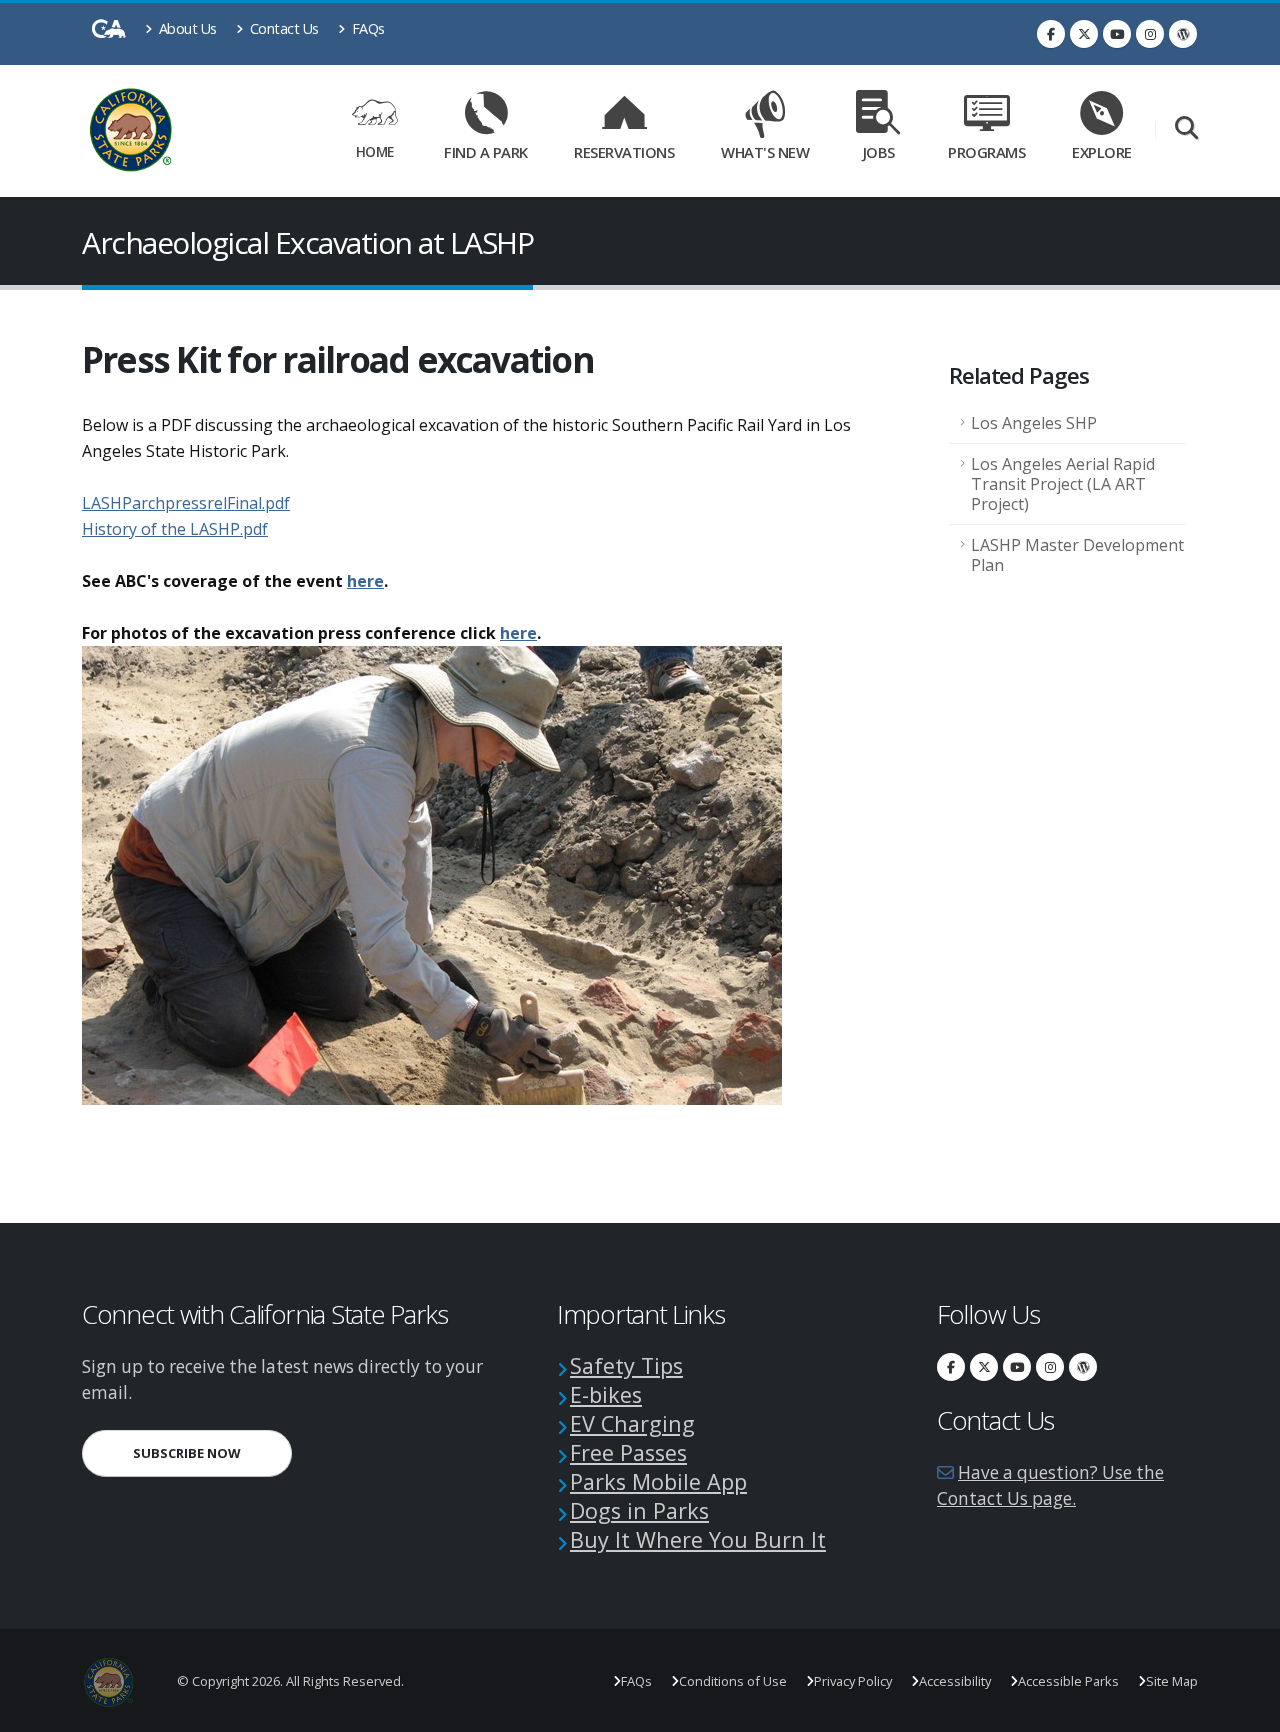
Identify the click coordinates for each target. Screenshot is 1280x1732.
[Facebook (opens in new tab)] (1051, 34)
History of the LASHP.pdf (175, 529)
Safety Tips (626, 1365)
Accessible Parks (1068, 1681)
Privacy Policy (853, 1681)
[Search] (1186, 129)
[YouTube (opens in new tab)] (1117, 34)
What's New (765, 152)
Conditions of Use (733, 1681)
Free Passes (628, 1452)
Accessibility (955, 1681)
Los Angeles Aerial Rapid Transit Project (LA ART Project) (1063, 484)
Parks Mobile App (658, 1481)
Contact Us (282, 28)
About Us (186, 28)
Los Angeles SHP (1034, 423)
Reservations (631, 148)
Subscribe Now (212, 1452)
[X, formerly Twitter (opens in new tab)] (1084, 34)
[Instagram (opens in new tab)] (1150, 34)
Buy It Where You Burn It (698, 1539)
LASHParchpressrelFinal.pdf (186, 503)
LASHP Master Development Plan (1077, 555)
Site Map (1172, 1681)
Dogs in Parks (639, 1510)
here (365, 581)
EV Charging (632, 1423)
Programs (986, 152)
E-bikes (606, 1394)
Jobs (879, 152)
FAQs (366, 28)
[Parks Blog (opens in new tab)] (1183, 34)
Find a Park (486, 152)
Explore (1102, 152)
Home (375, 151)
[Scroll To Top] (1245, 1709)
